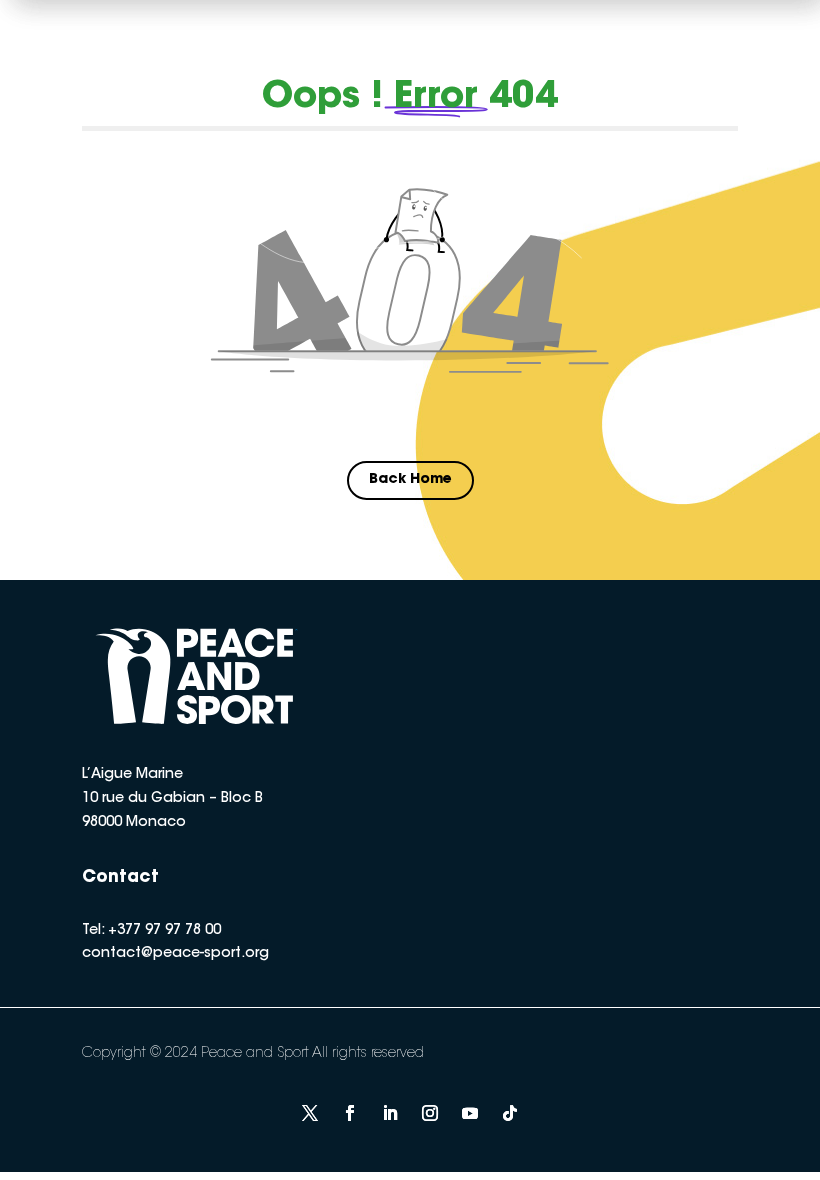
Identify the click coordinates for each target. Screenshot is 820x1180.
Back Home (410, 480)
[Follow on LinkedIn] (390, 1113)
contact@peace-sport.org (175, 954)
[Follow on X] (310, 1113)
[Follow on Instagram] (430, 1113)
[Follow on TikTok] (510, 1113)
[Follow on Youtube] (470, 1113)
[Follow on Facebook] (350, 1113)
